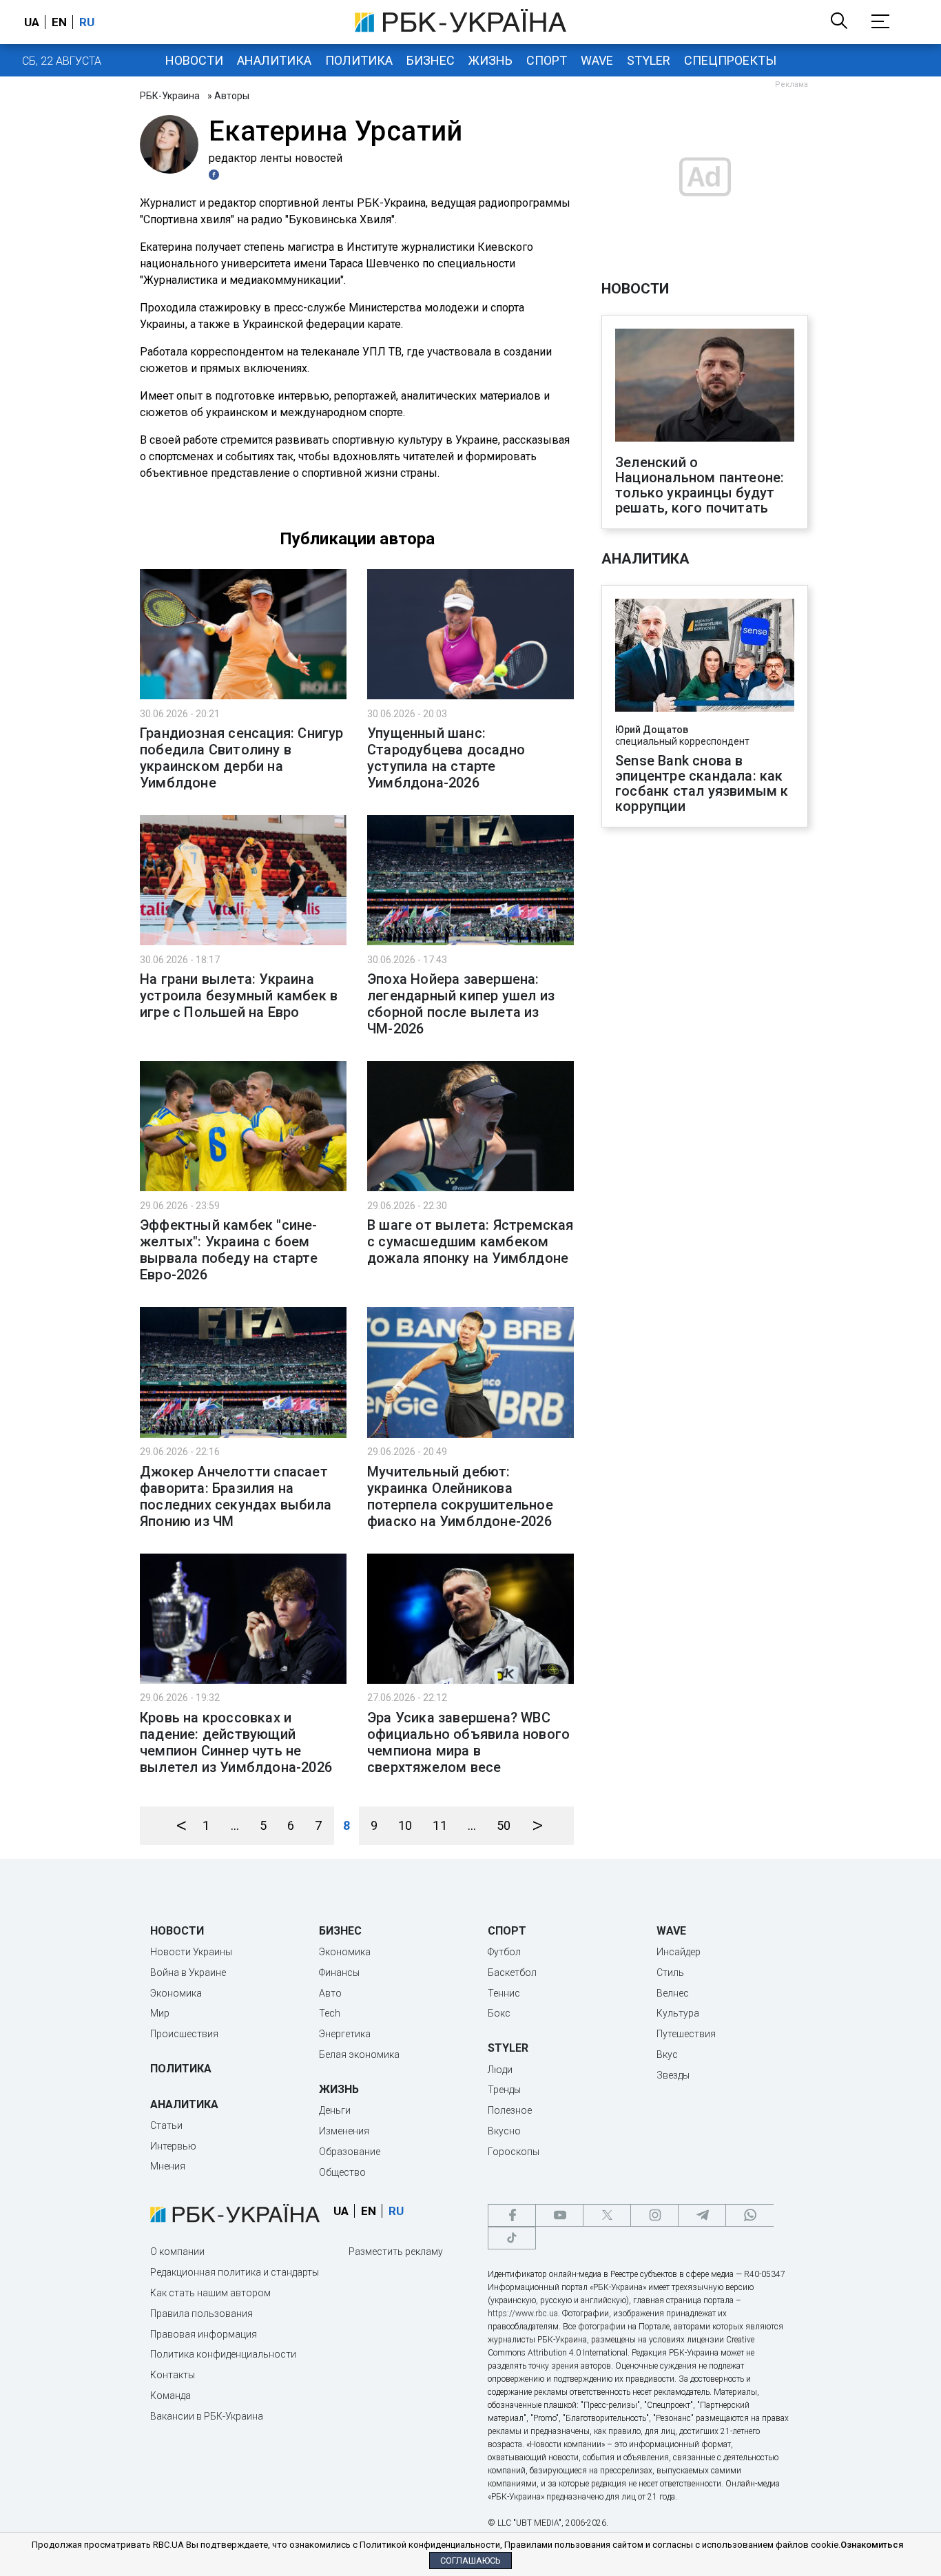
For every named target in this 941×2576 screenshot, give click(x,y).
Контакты (173, 2375)
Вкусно (504, 2131)
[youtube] (559, 2215)
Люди (500, 2070)
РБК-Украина (170, 96)
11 (440, 1825)
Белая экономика (359, 2054)
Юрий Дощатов (652, 730)
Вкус (667, 2054)
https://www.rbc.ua (523, 2314)
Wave (597, 60)
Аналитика (274, 60)
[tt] (512, 2238)
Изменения (344, 2131)
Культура (678, 2013)
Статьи (166, 2125)
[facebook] (512, 2215)
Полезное (510, 2110)
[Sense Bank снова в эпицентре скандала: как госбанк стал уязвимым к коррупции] (705, 657)
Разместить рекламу (396, 2252)
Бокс (499, 2013)
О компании (177, 2252)
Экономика (176, 1993)
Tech (330, 2013)
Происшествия (184, 2034)
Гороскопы (514, 2152)
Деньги (335, 2110)
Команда (170, 2395)
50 (504, 1825)
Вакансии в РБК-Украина (207, 2416)
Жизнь (490, 60)
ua (32, 22)
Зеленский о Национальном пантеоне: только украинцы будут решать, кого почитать (700, 485)
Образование (350, 2152)
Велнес (673, 1993)
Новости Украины (191, 1952)
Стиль (670, 1972)
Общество (342, 2172)
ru (87, 22)
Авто (330, 1993)
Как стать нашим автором (210, 2293)
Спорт (547, 60)
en (59, 22)
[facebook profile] (216, 175)
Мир (160, 2013)
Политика (359, 60)
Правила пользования (201, 2314)
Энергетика (345, 2034)
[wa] (749, 2215)
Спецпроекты (730, 60)
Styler (649, 60)
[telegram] (702, 2215)
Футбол (504, 1952)
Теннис (504, 1993)
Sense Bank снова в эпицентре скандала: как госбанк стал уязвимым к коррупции (702, 783)
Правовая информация (204, 2334)
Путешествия (686, 2034)
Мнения (168, 2166)
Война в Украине (188, 1972)
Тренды (504, 2090)
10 (405, 1825)
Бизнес (431, 60)
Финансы (339, 1972)
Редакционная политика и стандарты (235, 2272)
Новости (194, 60)
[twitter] (607, 2215)
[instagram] (654, 2215)
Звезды (673, 2075)
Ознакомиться (872, 2545)
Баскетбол (512, 1972)
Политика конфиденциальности (223, 2354)
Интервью (173, 2146)
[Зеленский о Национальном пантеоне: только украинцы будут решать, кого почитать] (705, 387)
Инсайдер (679, 1952)
